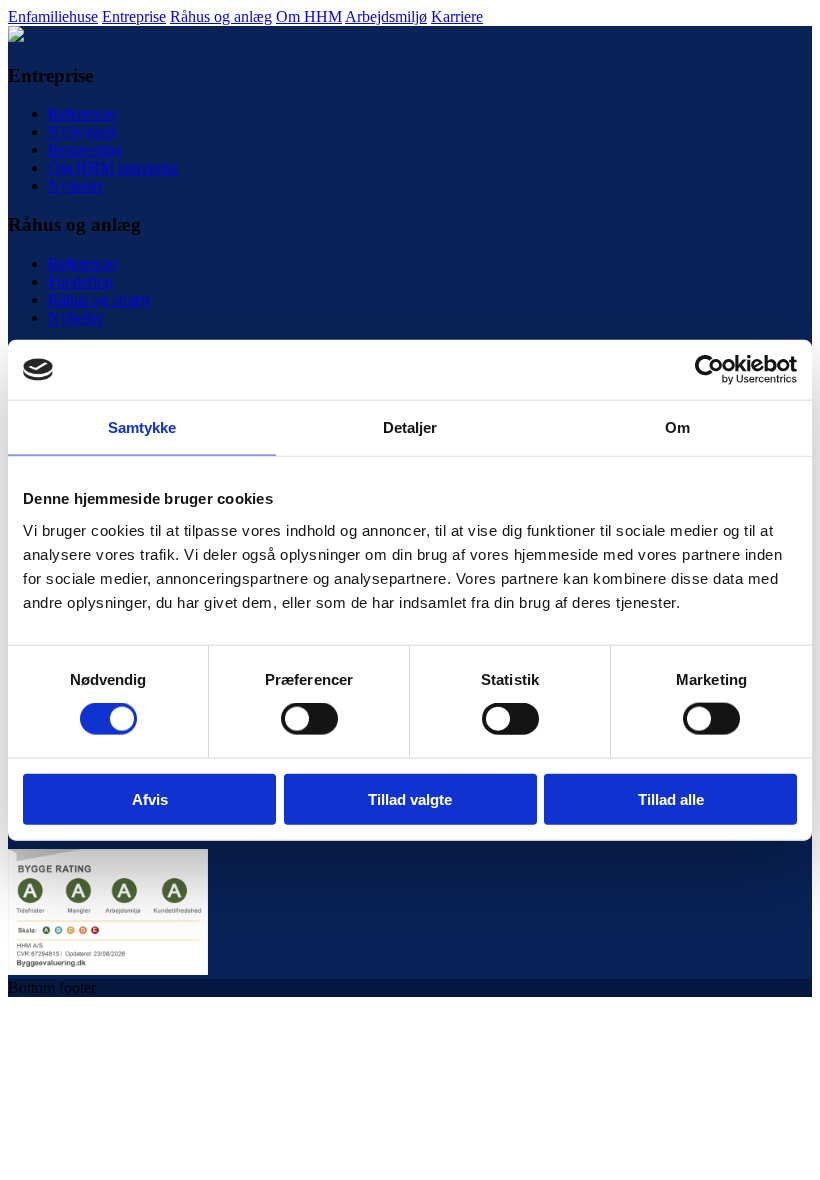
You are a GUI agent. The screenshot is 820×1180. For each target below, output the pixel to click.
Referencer (82, 113)
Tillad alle (671, 798)
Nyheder (75, 185)
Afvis (150, 798)
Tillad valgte (410, 798)
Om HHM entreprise (113, 167)
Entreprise (134, 16)
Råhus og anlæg (221, 16)
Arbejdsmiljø (386, 16)
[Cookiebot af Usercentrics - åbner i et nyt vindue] (709, 370)
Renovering (85, 149)
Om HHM (309, 16)
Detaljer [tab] (410, 427)
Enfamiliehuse (53, 16)
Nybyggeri (82, 131)
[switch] (309, 719)
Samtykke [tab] (142, 427)
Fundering (80, 281)
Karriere (457, 16)
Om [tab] (677, 427)
